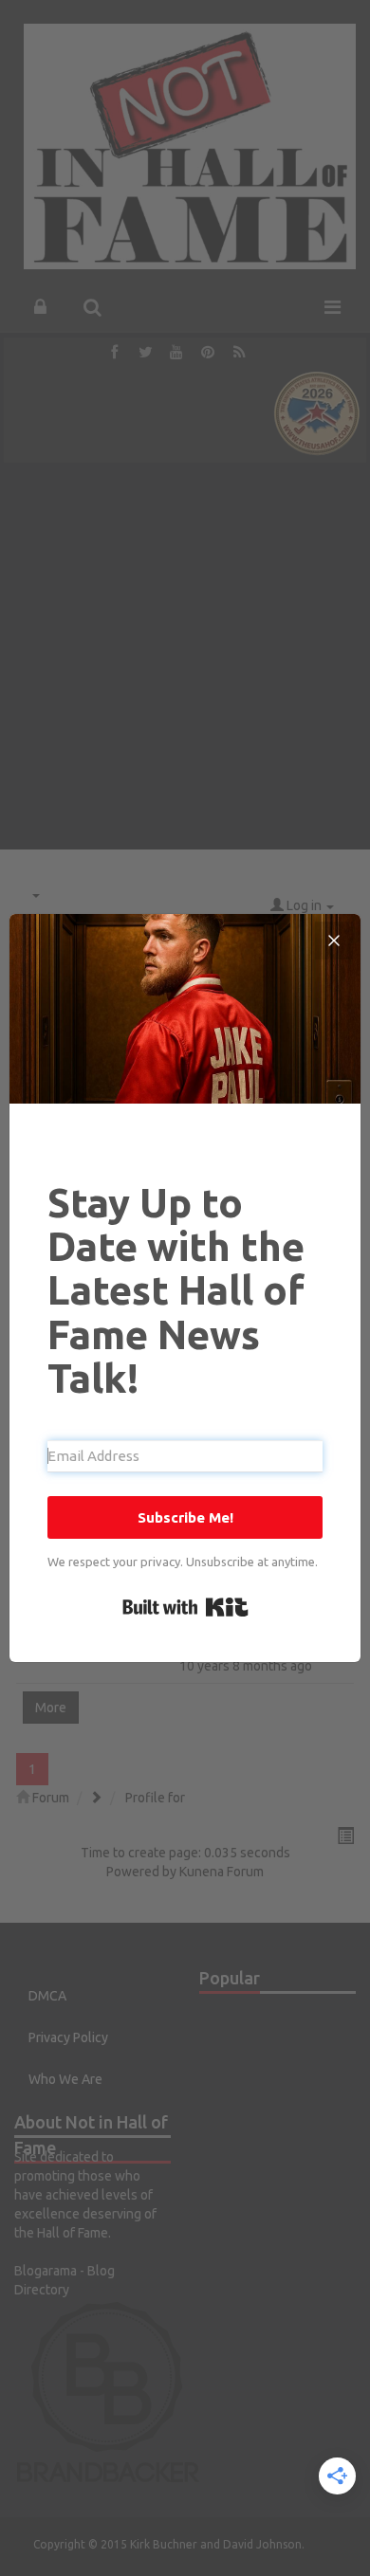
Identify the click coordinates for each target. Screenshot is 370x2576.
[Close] (334, 941)
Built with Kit (185, 1607)
